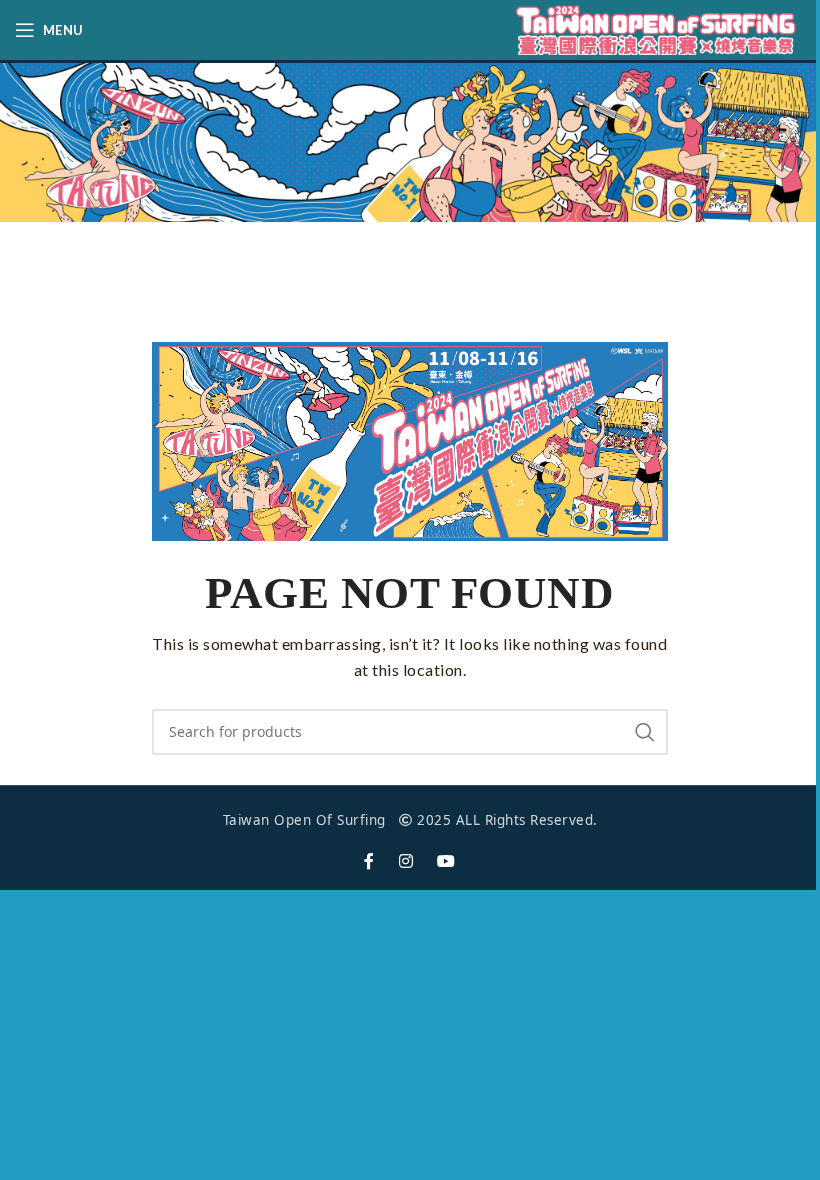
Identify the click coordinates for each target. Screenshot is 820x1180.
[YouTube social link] (446, 861)
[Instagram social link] (406, 861)
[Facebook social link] (369, 861)
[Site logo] (655, 28)
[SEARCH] (645, 732)
